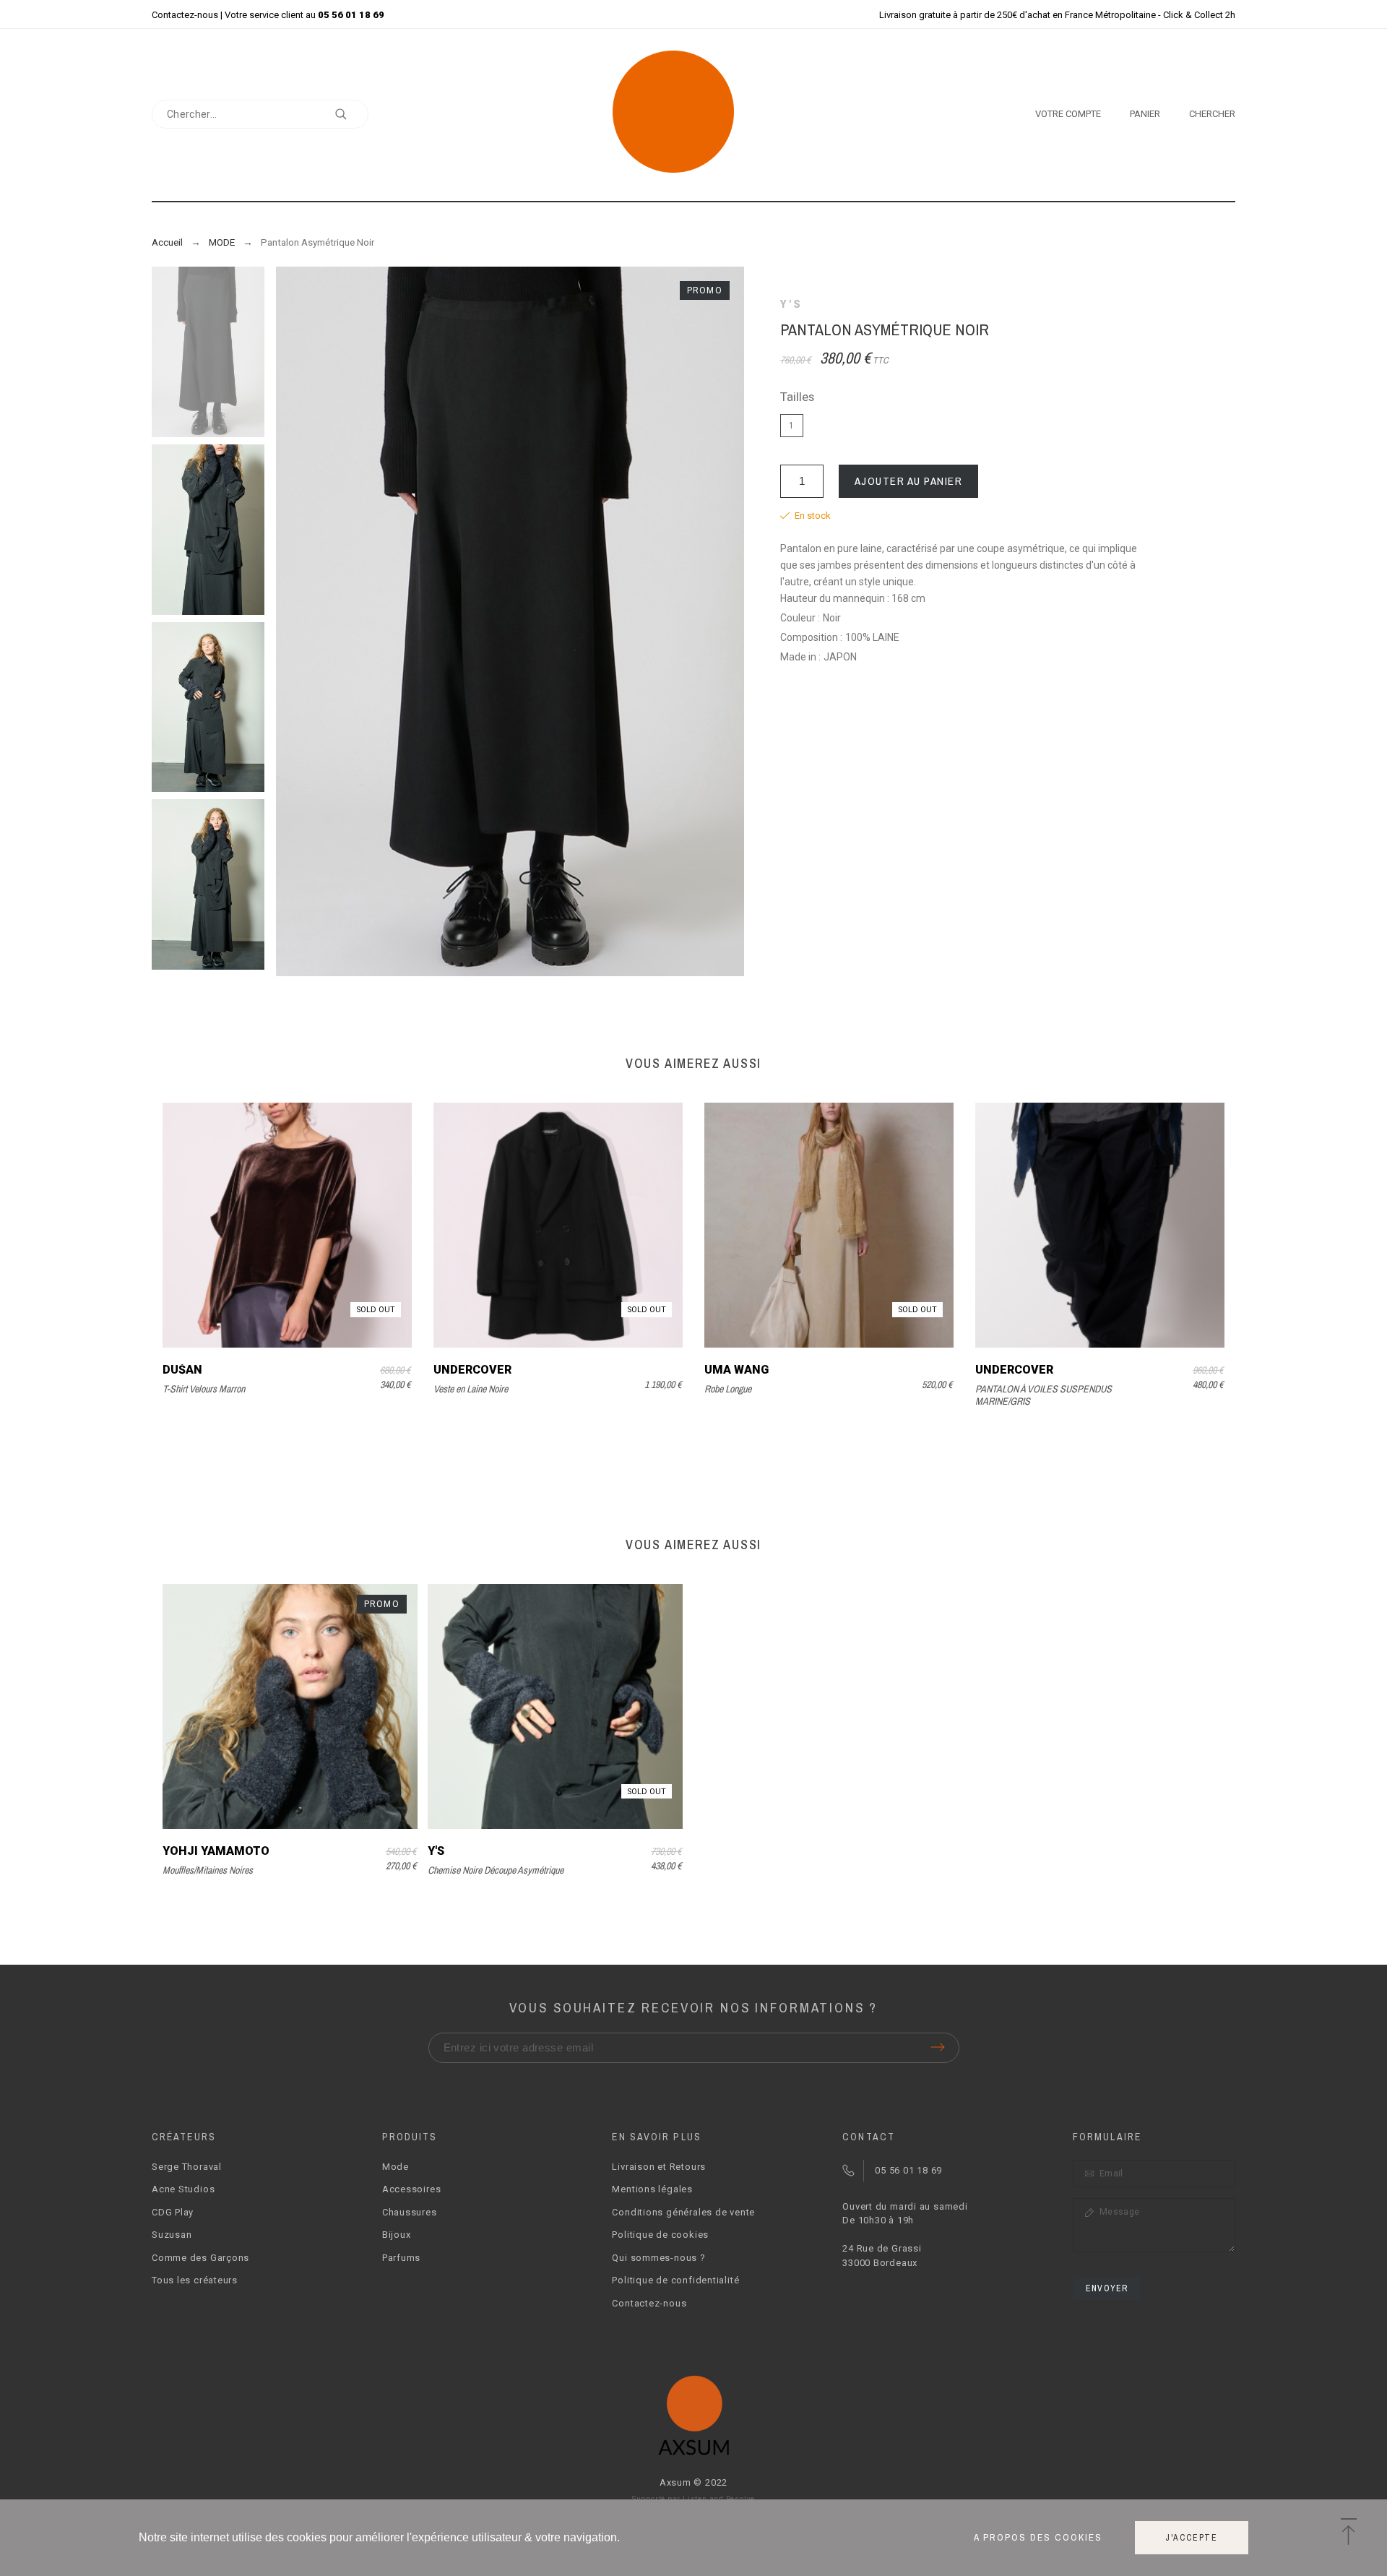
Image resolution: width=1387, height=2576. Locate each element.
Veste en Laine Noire (471, 1389)
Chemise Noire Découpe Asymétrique (496, 1870)
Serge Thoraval (187, 2167)
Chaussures (410, 2212)
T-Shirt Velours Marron (204, 1389)
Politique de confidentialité (675, 2280)
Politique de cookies (660, 2235)
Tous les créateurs (195, 2280)
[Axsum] (694, 114)
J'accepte (1192, 2538)
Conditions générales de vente (683, 2212)
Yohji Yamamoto (216, 1851)
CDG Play (173, 2212)
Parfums (401, 2258)
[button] (1348, 2533)
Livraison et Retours (659, 2167)
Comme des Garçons (200, 2258)
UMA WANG (736, 1370)
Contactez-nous (185, 15)
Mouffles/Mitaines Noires (208, 1870)
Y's (792, 304)
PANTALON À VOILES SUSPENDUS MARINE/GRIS (1044, 1395)
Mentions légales (652, 2189)
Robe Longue (728, 1389)
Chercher (350, 114)
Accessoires (412, 2189)
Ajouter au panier (909, 481)
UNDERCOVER (472, 1370)
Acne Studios (183, 2189)
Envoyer (1107, 2288)
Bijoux (397, 2235)
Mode (396, 2167)
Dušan (182, 1370)
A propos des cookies (1038, 2538)
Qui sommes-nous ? (658, 2258)
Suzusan (172, 2235)
